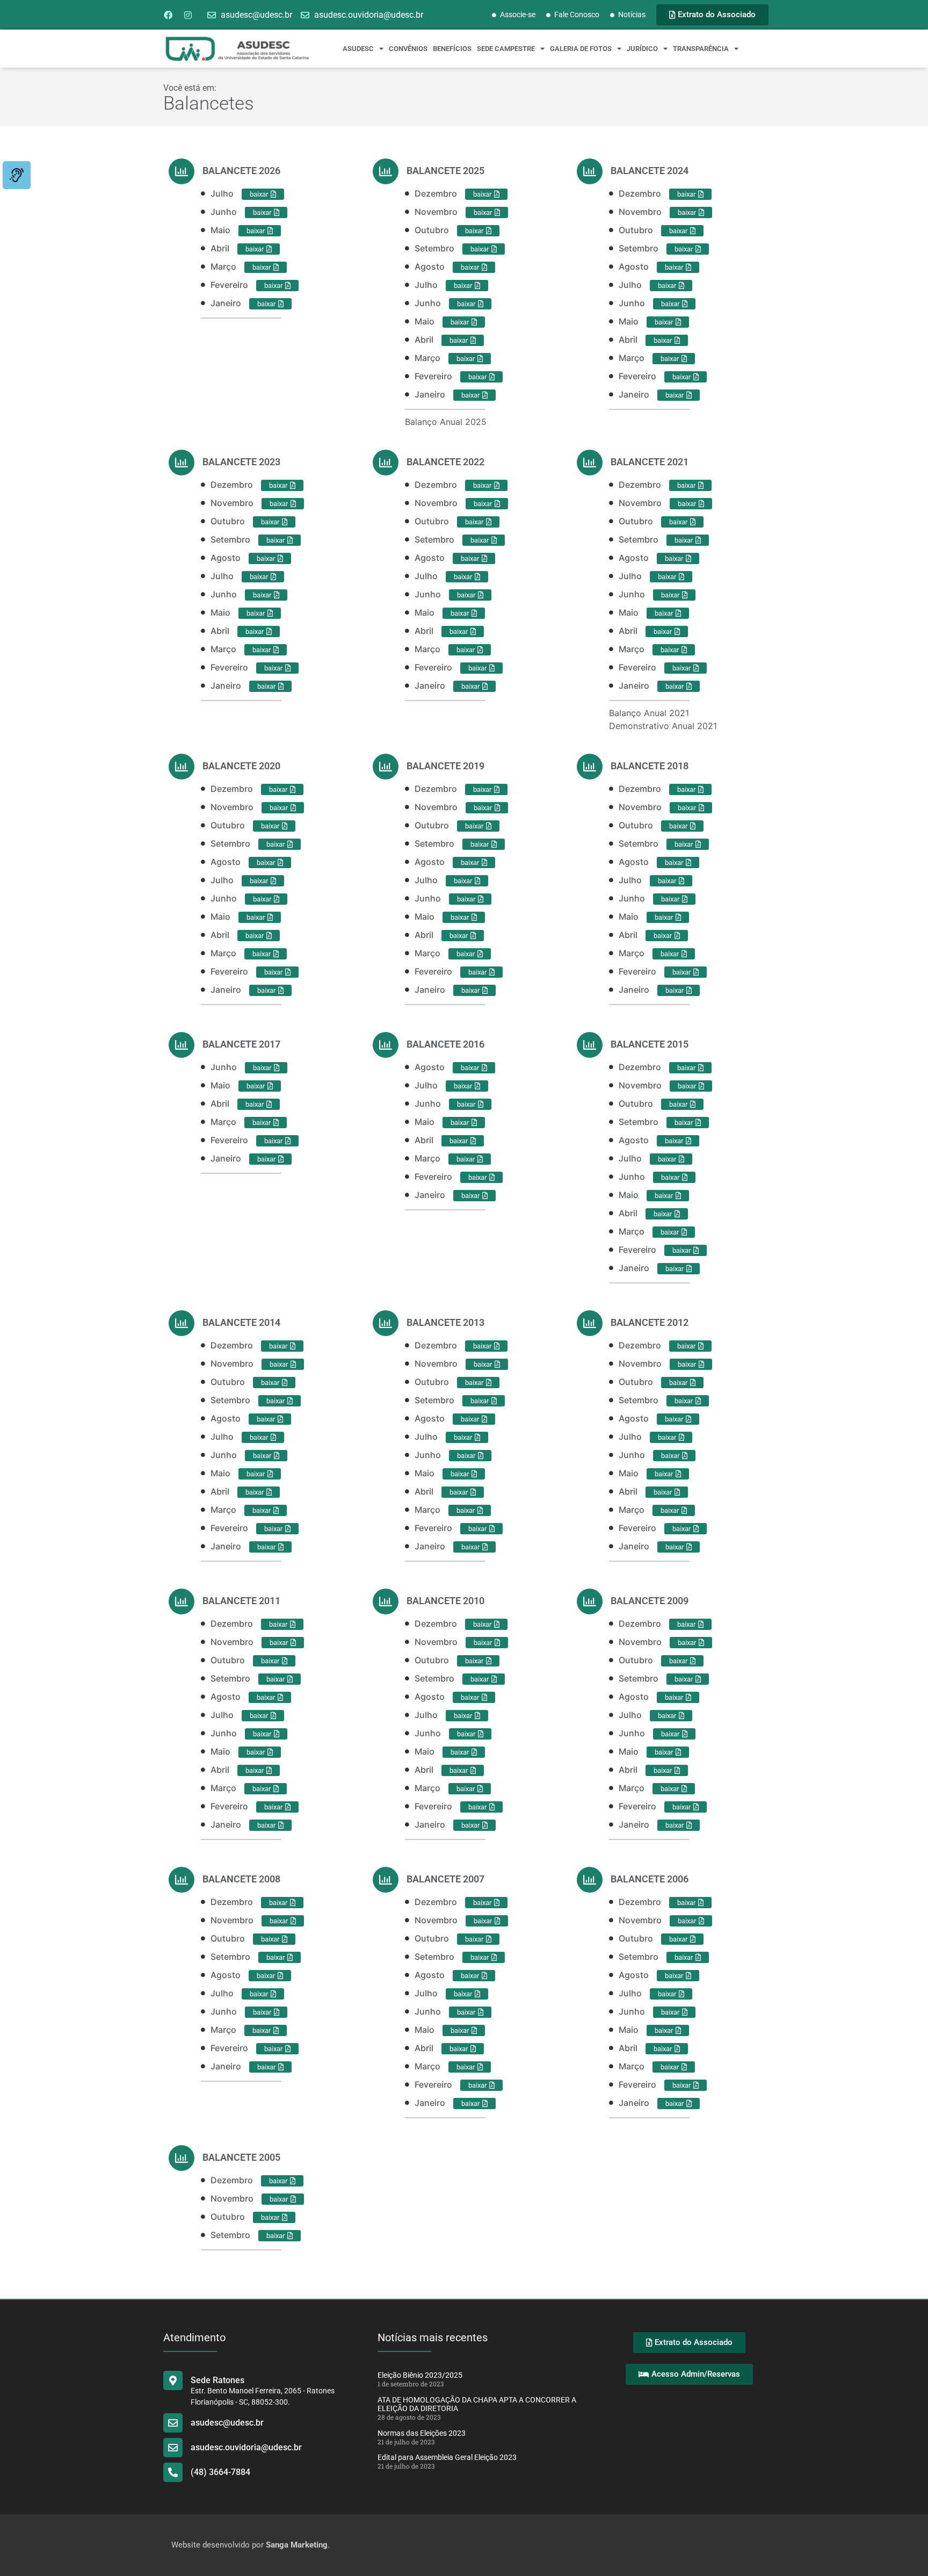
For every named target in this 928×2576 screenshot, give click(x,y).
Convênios (408, 49)
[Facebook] (168, 15)
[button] (674, 1789)
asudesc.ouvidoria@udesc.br (246, 2447)
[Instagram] (188, 15)
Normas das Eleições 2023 (422, 2433)
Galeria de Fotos (581, 49)
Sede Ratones (218, 2380)
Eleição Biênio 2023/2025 (420, 2375)
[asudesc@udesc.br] (173, 2423)
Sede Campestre (506, 49)
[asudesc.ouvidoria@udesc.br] (173, 2448)
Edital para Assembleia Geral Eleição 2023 (447, 2457)
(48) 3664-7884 (220, 2472)
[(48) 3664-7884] (173, 2472)
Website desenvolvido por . (251, 2545)
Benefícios (452, 49)
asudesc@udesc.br (227, 2423)
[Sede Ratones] (173, 2380)
